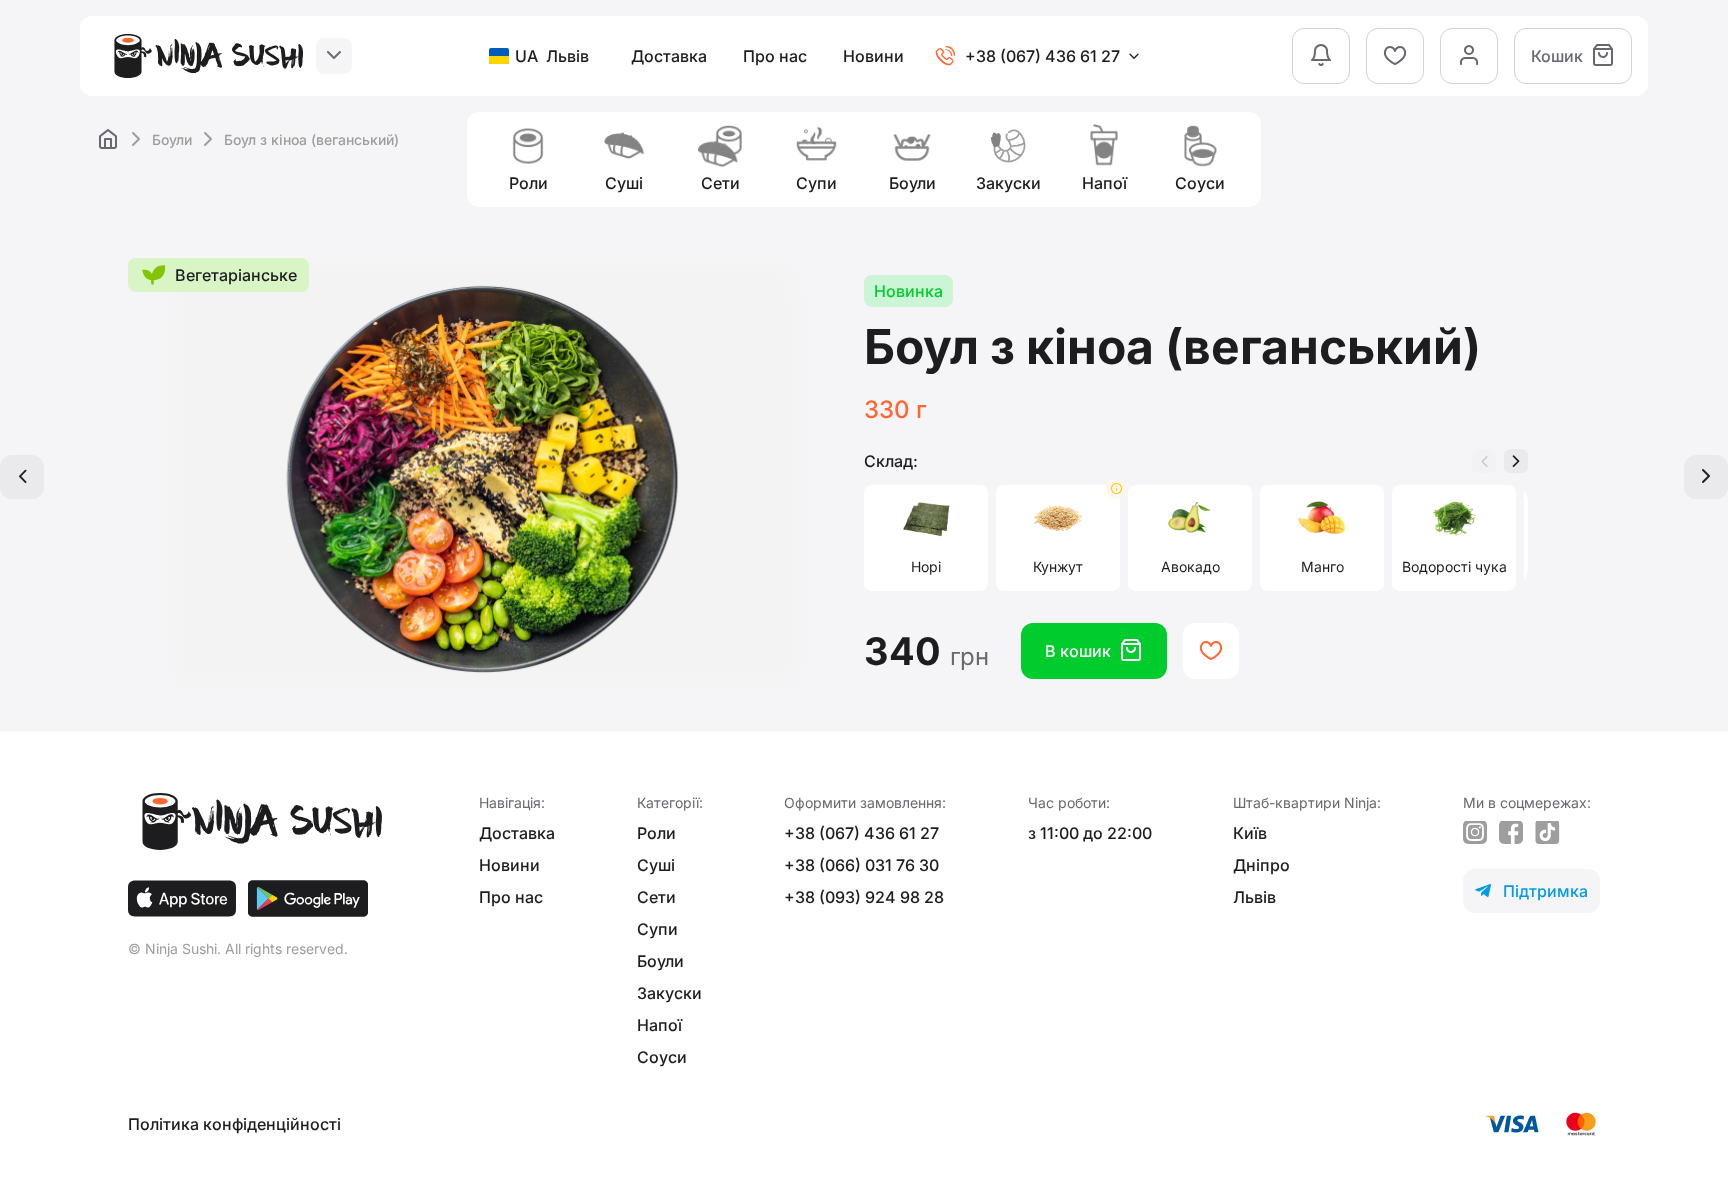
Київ (1250, 833)
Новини (873, 56)
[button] (1516, 461)
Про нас (775, 56)
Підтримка (1531, 891)
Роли (656, 833)
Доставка (669, 56)
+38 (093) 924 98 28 (864, 897)
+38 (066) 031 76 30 (861, 865)
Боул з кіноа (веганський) (311, 139)
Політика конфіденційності (234, 1124)
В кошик (1094, 650)
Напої (659, 1025)
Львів (1254, 897)
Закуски (669, 993)
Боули (172, 139)
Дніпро (1261, 865)
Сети (656, 897)
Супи (657, 929)
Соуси (662, 1057)
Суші (656, 865)
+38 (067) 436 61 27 (861, 833)
